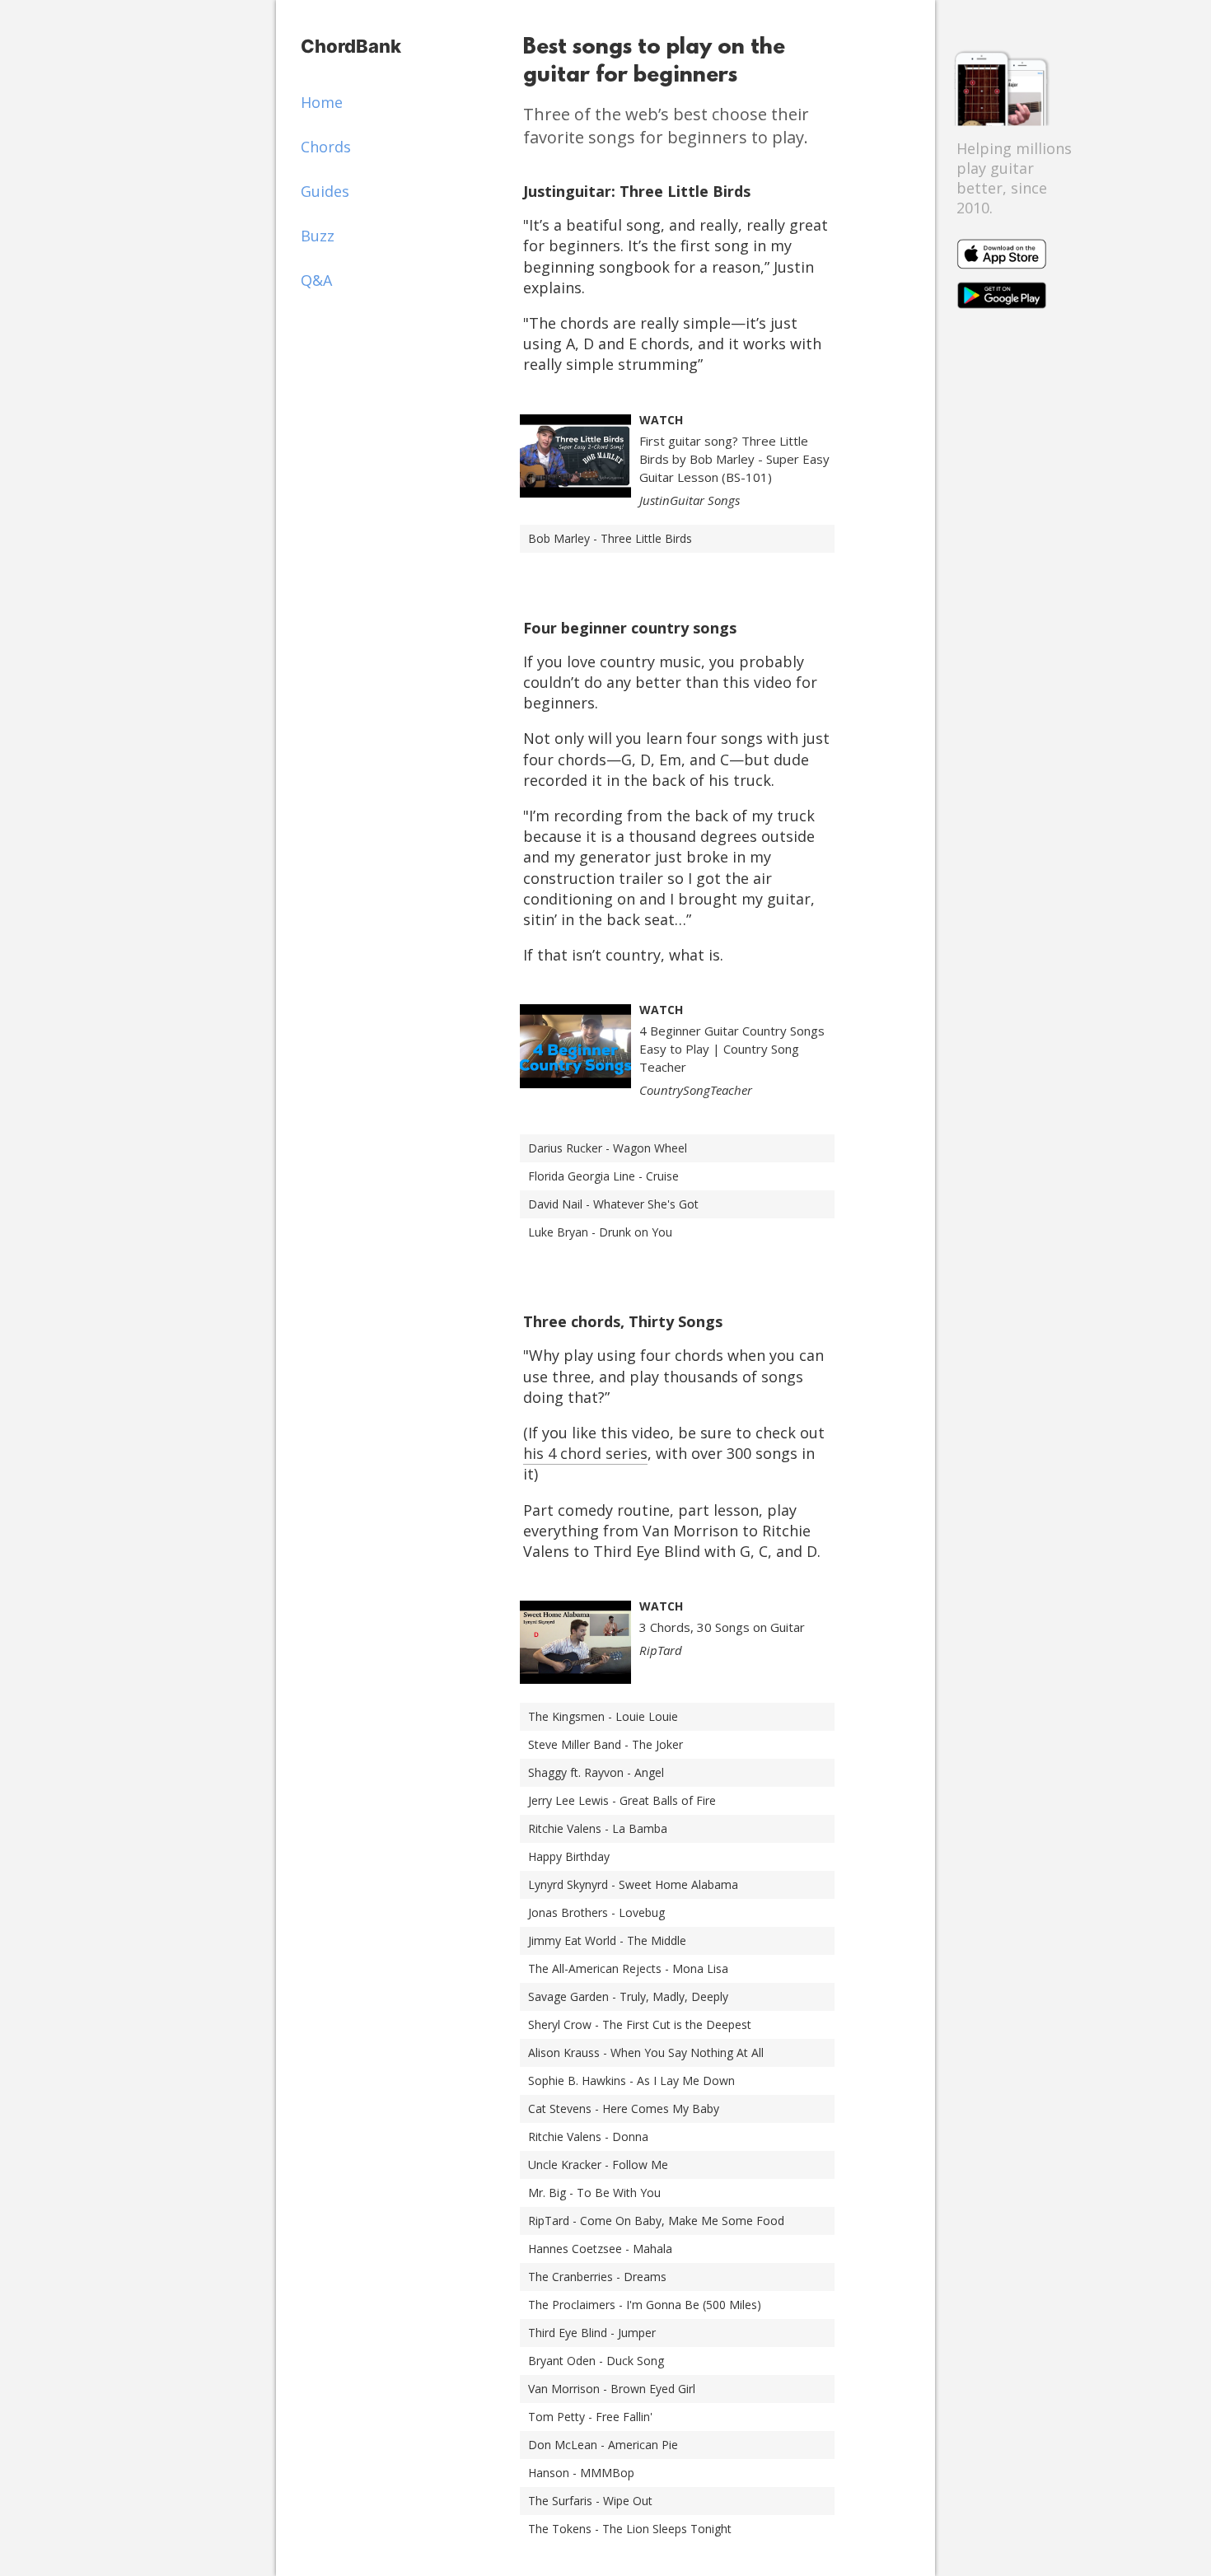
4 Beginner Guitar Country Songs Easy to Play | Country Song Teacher (732, 1049)
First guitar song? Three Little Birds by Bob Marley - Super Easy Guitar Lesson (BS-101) (734, 459)
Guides (325, 191)
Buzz (318, 236)
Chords (326, 147)
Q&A (316, 280)
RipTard (661, 1650)
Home (322, 102)
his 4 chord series (585, 1453)
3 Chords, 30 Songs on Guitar (722, 1627)
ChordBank (351, 46)
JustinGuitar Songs (690, 500)
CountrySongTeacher (696, 1090)
